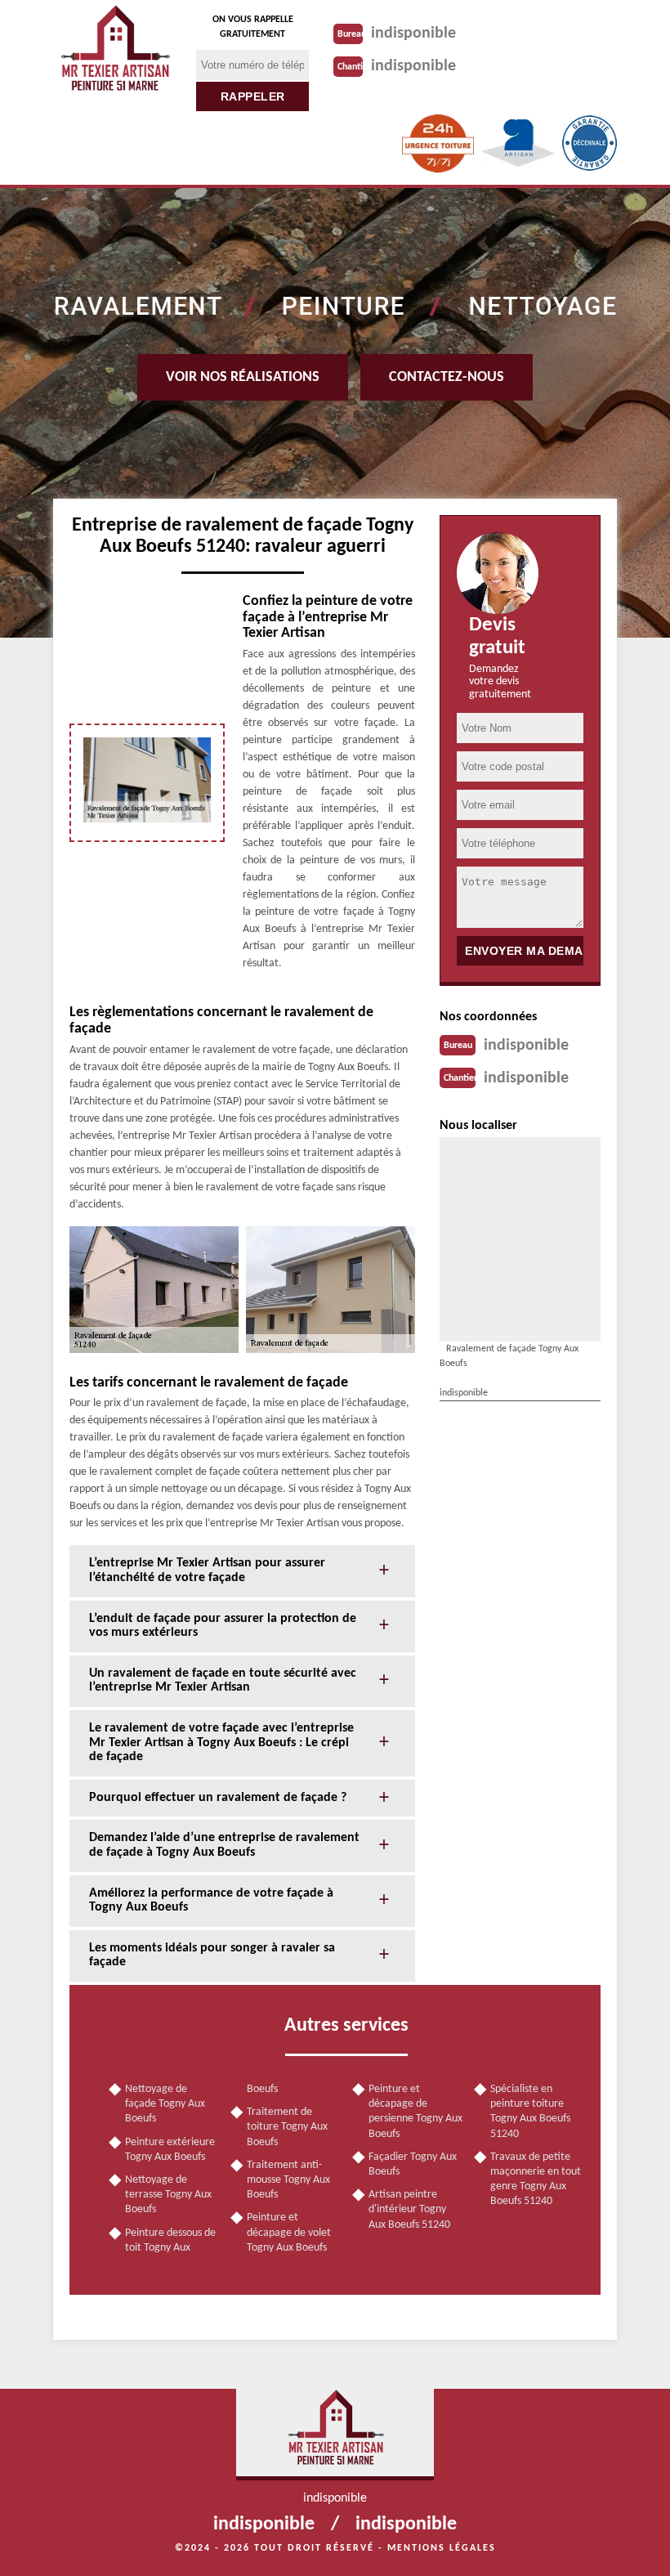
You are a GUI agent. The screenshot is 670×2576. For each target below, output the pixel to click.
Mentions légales (442, 2548)
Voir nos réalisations (243, 377)
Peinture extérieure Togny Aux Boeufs (170, 2150)
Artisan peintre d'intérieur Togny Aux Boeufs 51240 (409, 2209)
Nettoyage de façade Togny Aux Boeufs (165, 2104)
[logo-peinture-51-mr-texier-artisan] (114, 54)
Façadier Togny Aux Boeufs (413, 2164)
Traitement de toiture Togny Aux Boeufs (287, 2127)
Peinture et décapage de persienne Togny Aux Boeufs (415, 2112)
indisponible (413, 34)
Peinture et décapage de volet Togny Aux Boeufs (289, 2232)
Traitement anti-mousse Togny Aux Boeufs (288, 2180)
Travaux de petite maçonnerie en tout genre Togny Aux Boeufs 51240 (536, 2180)
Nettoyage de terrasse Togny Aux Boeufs (168, 2195)
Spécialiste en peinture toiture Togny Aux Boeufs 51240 (530, 2112)
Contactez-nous (447, 377)
